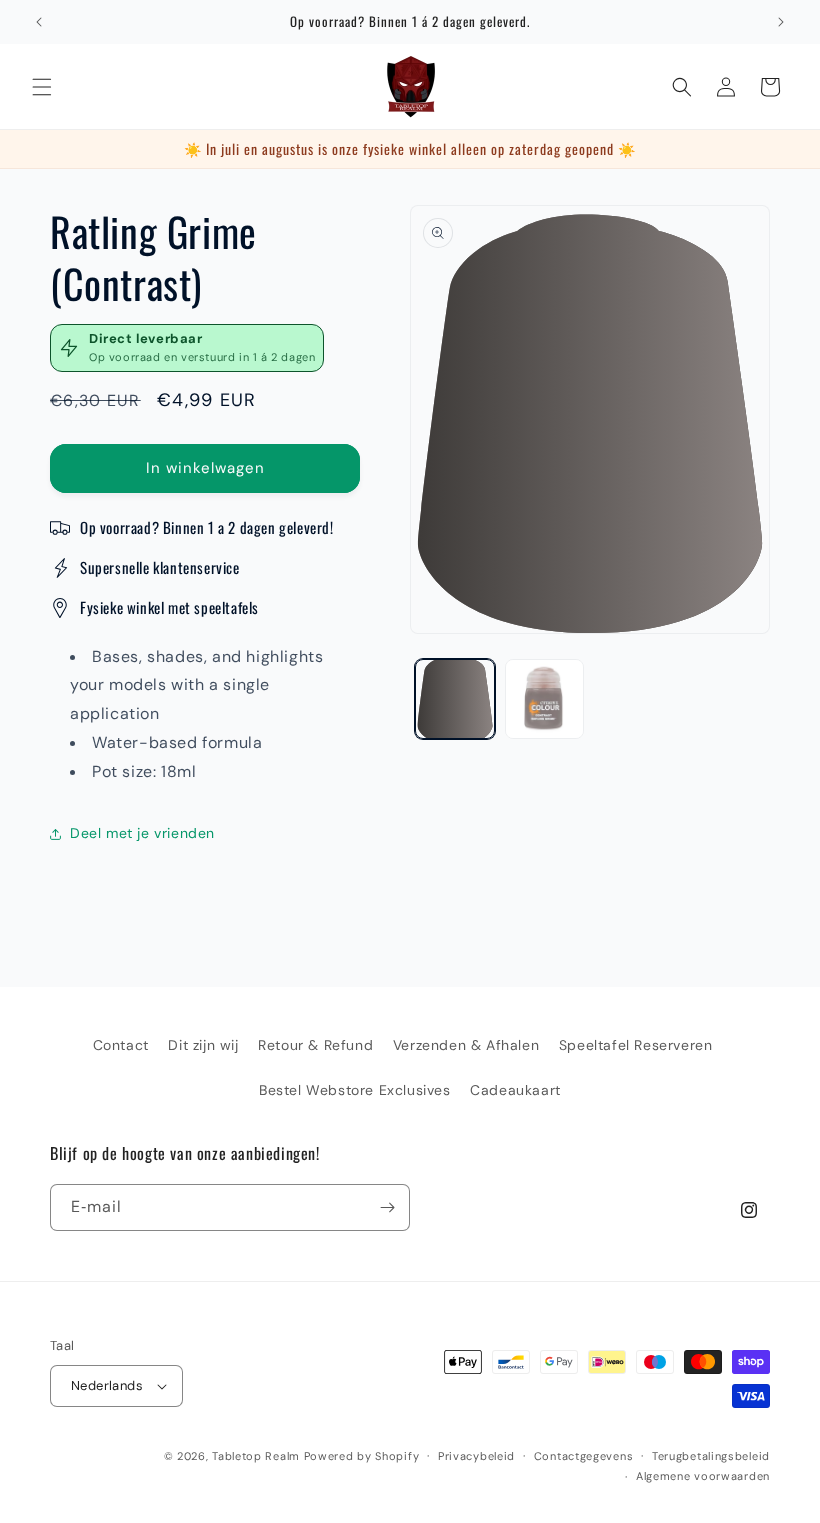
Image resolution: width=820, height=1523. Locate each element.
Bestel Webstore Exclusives (355, 1090)
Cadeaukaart (515, 1090)
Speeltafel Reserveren (636, 1045)
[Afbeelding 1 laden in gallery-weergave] (455, 699)
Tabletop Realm (256, 1456)
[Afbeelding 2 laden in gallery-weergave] (545, 699)
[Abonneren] (387, 1207)
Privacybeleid (476, 1456)
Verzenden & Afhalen (466, 1045)
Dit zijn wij (203, 1045)
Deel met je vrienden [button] (142, 833)
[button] (42, 87)
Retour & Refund (315, 1045)
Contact (121, 1045)
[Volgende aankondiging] (781, 22)
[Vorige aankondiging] (39, 22)
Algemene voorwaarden (703, 1476)
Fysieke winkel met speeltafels (169, 607)
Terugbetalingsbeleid (711, 1456)
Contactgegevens (584, 1456)
